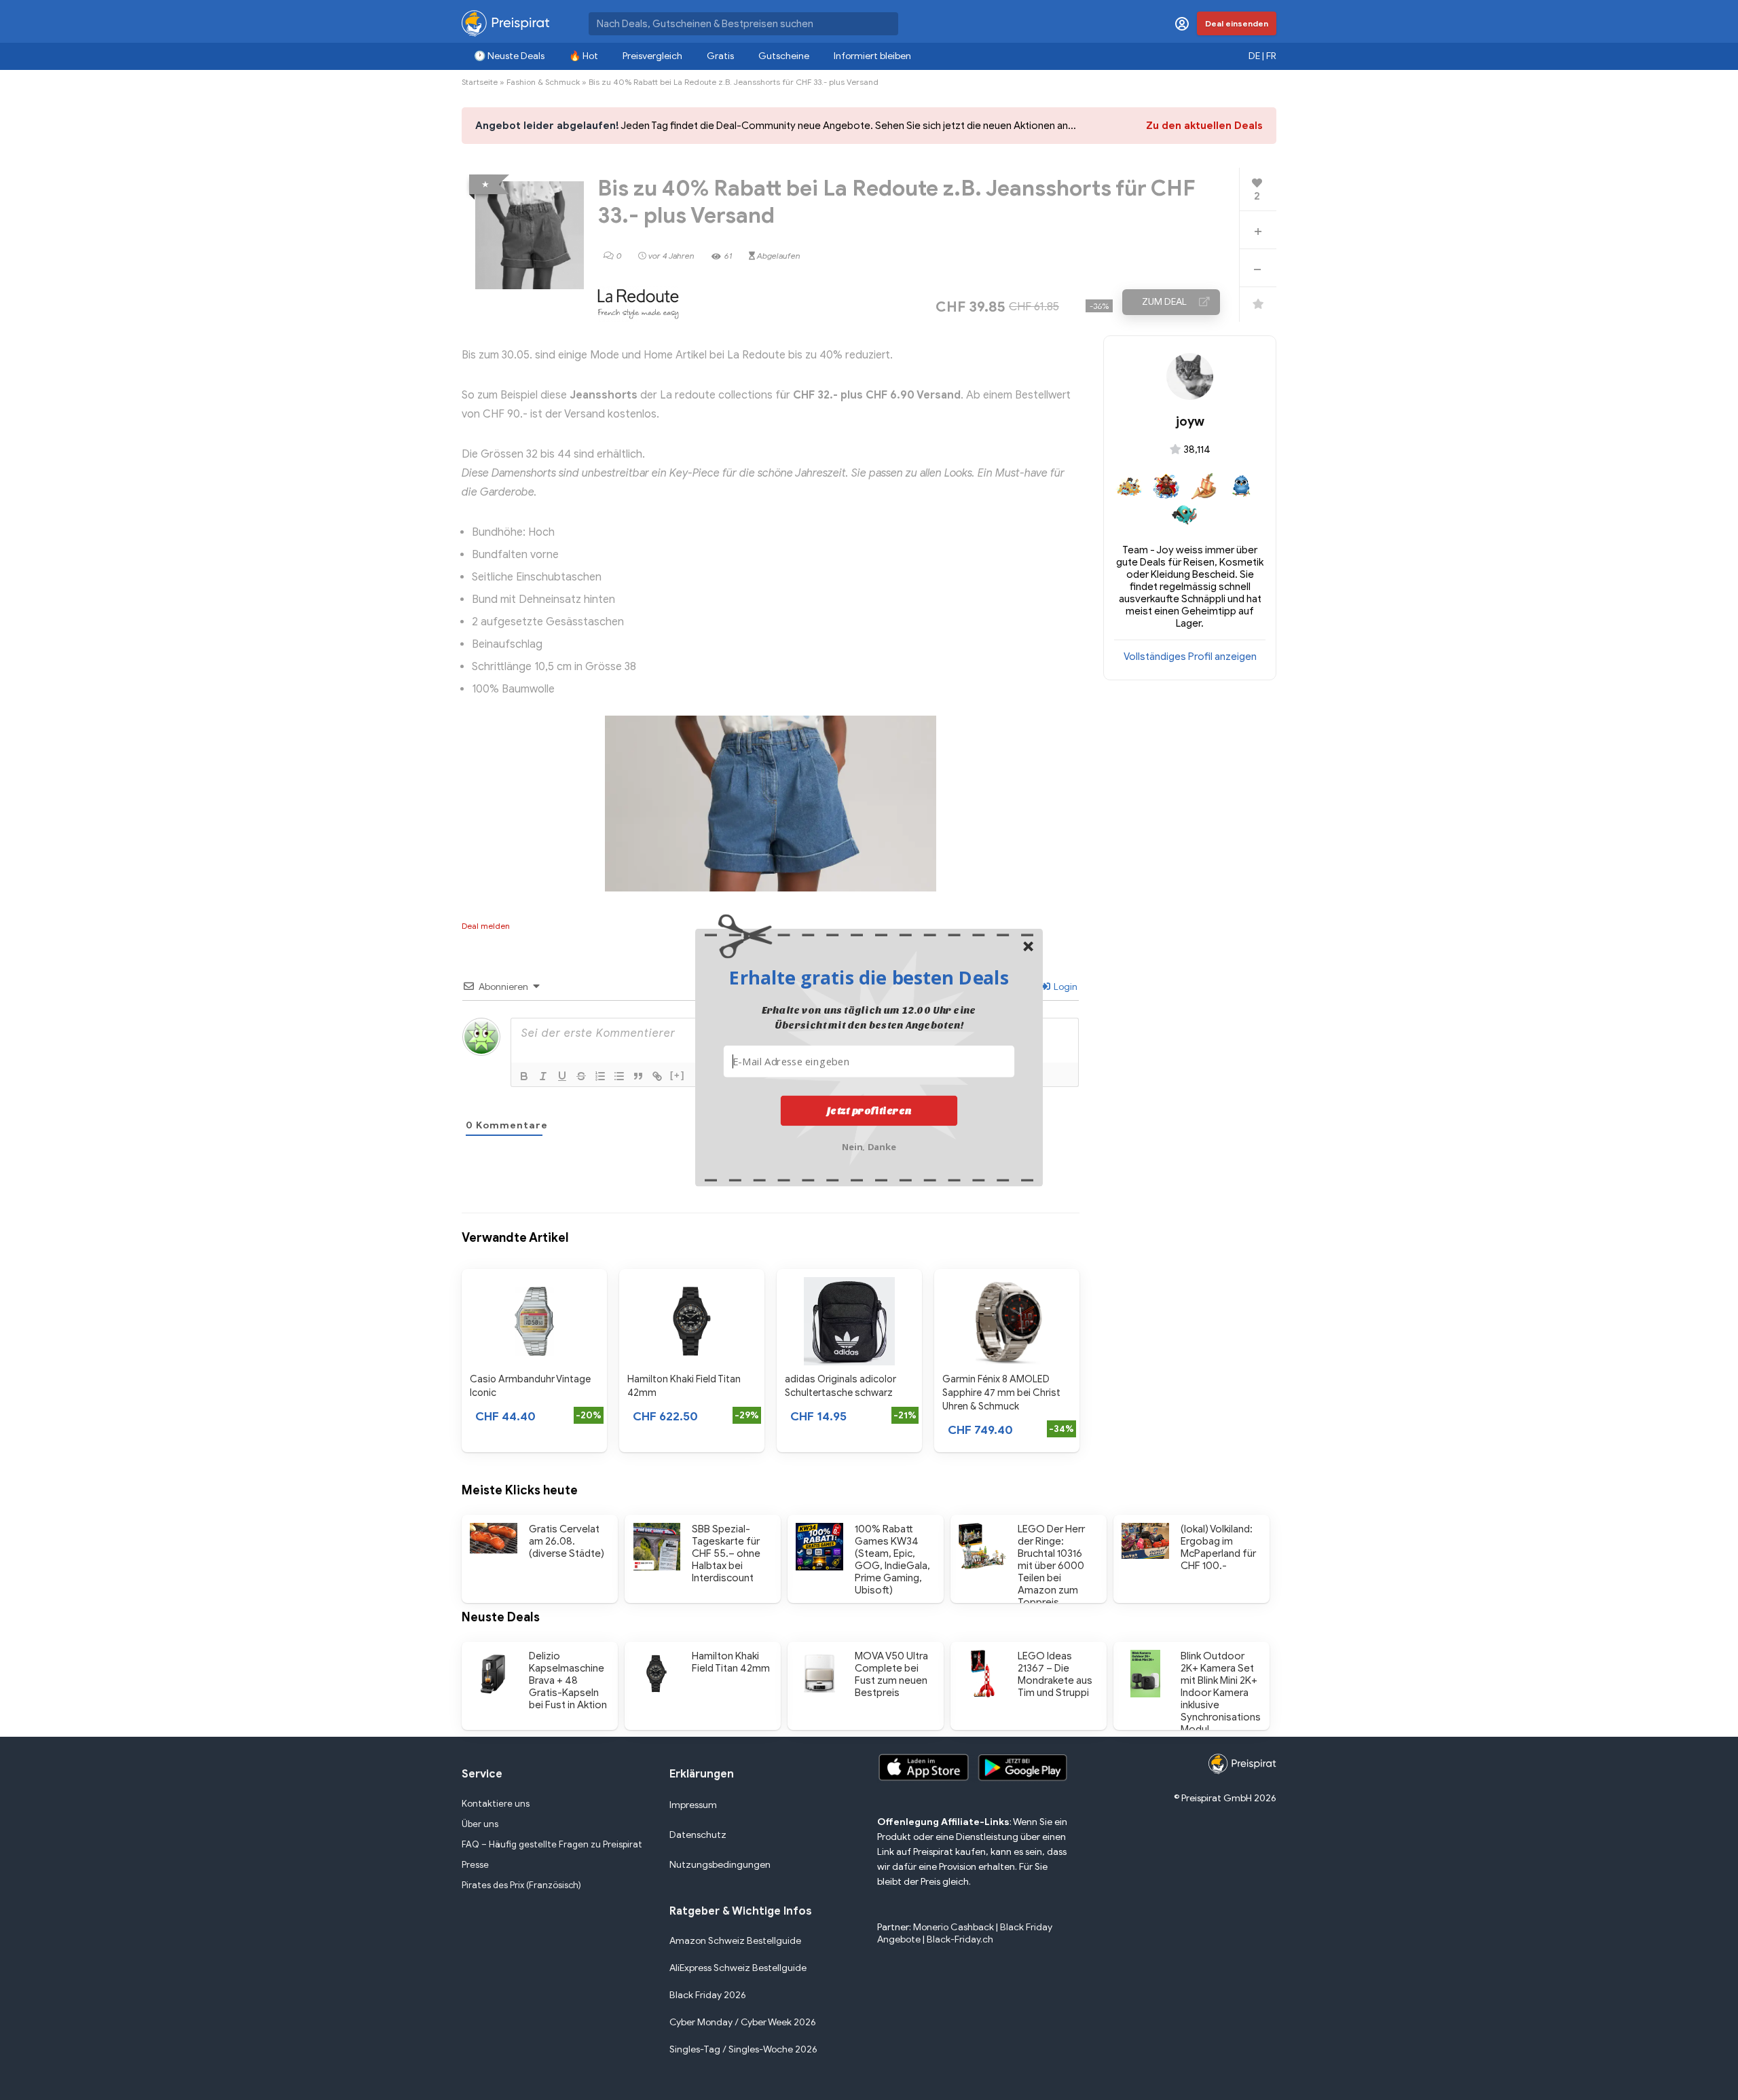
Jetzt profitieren (869, 1110)
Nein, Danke (869, 1145)
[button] (869, 977)
